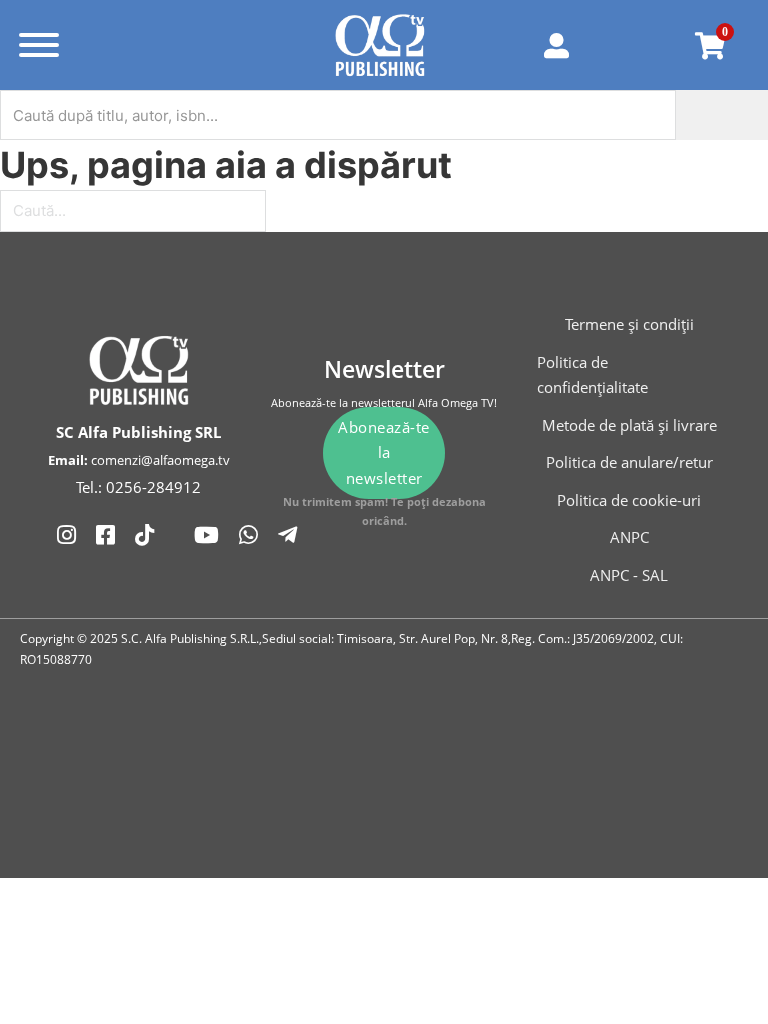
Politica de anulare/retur (629, 462)
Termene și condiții (629, 324)
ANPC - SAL (629, 575)
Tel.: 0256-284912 (138, 487)
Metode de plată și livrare (629, 425)
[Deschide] (39, 45)
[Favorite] (639, 45)
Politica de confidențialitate (592, 375)
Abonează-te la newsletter (384, 452)
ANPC (629, 537)
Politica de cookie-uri (629, 500)
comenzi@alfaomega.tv (160, 460)
